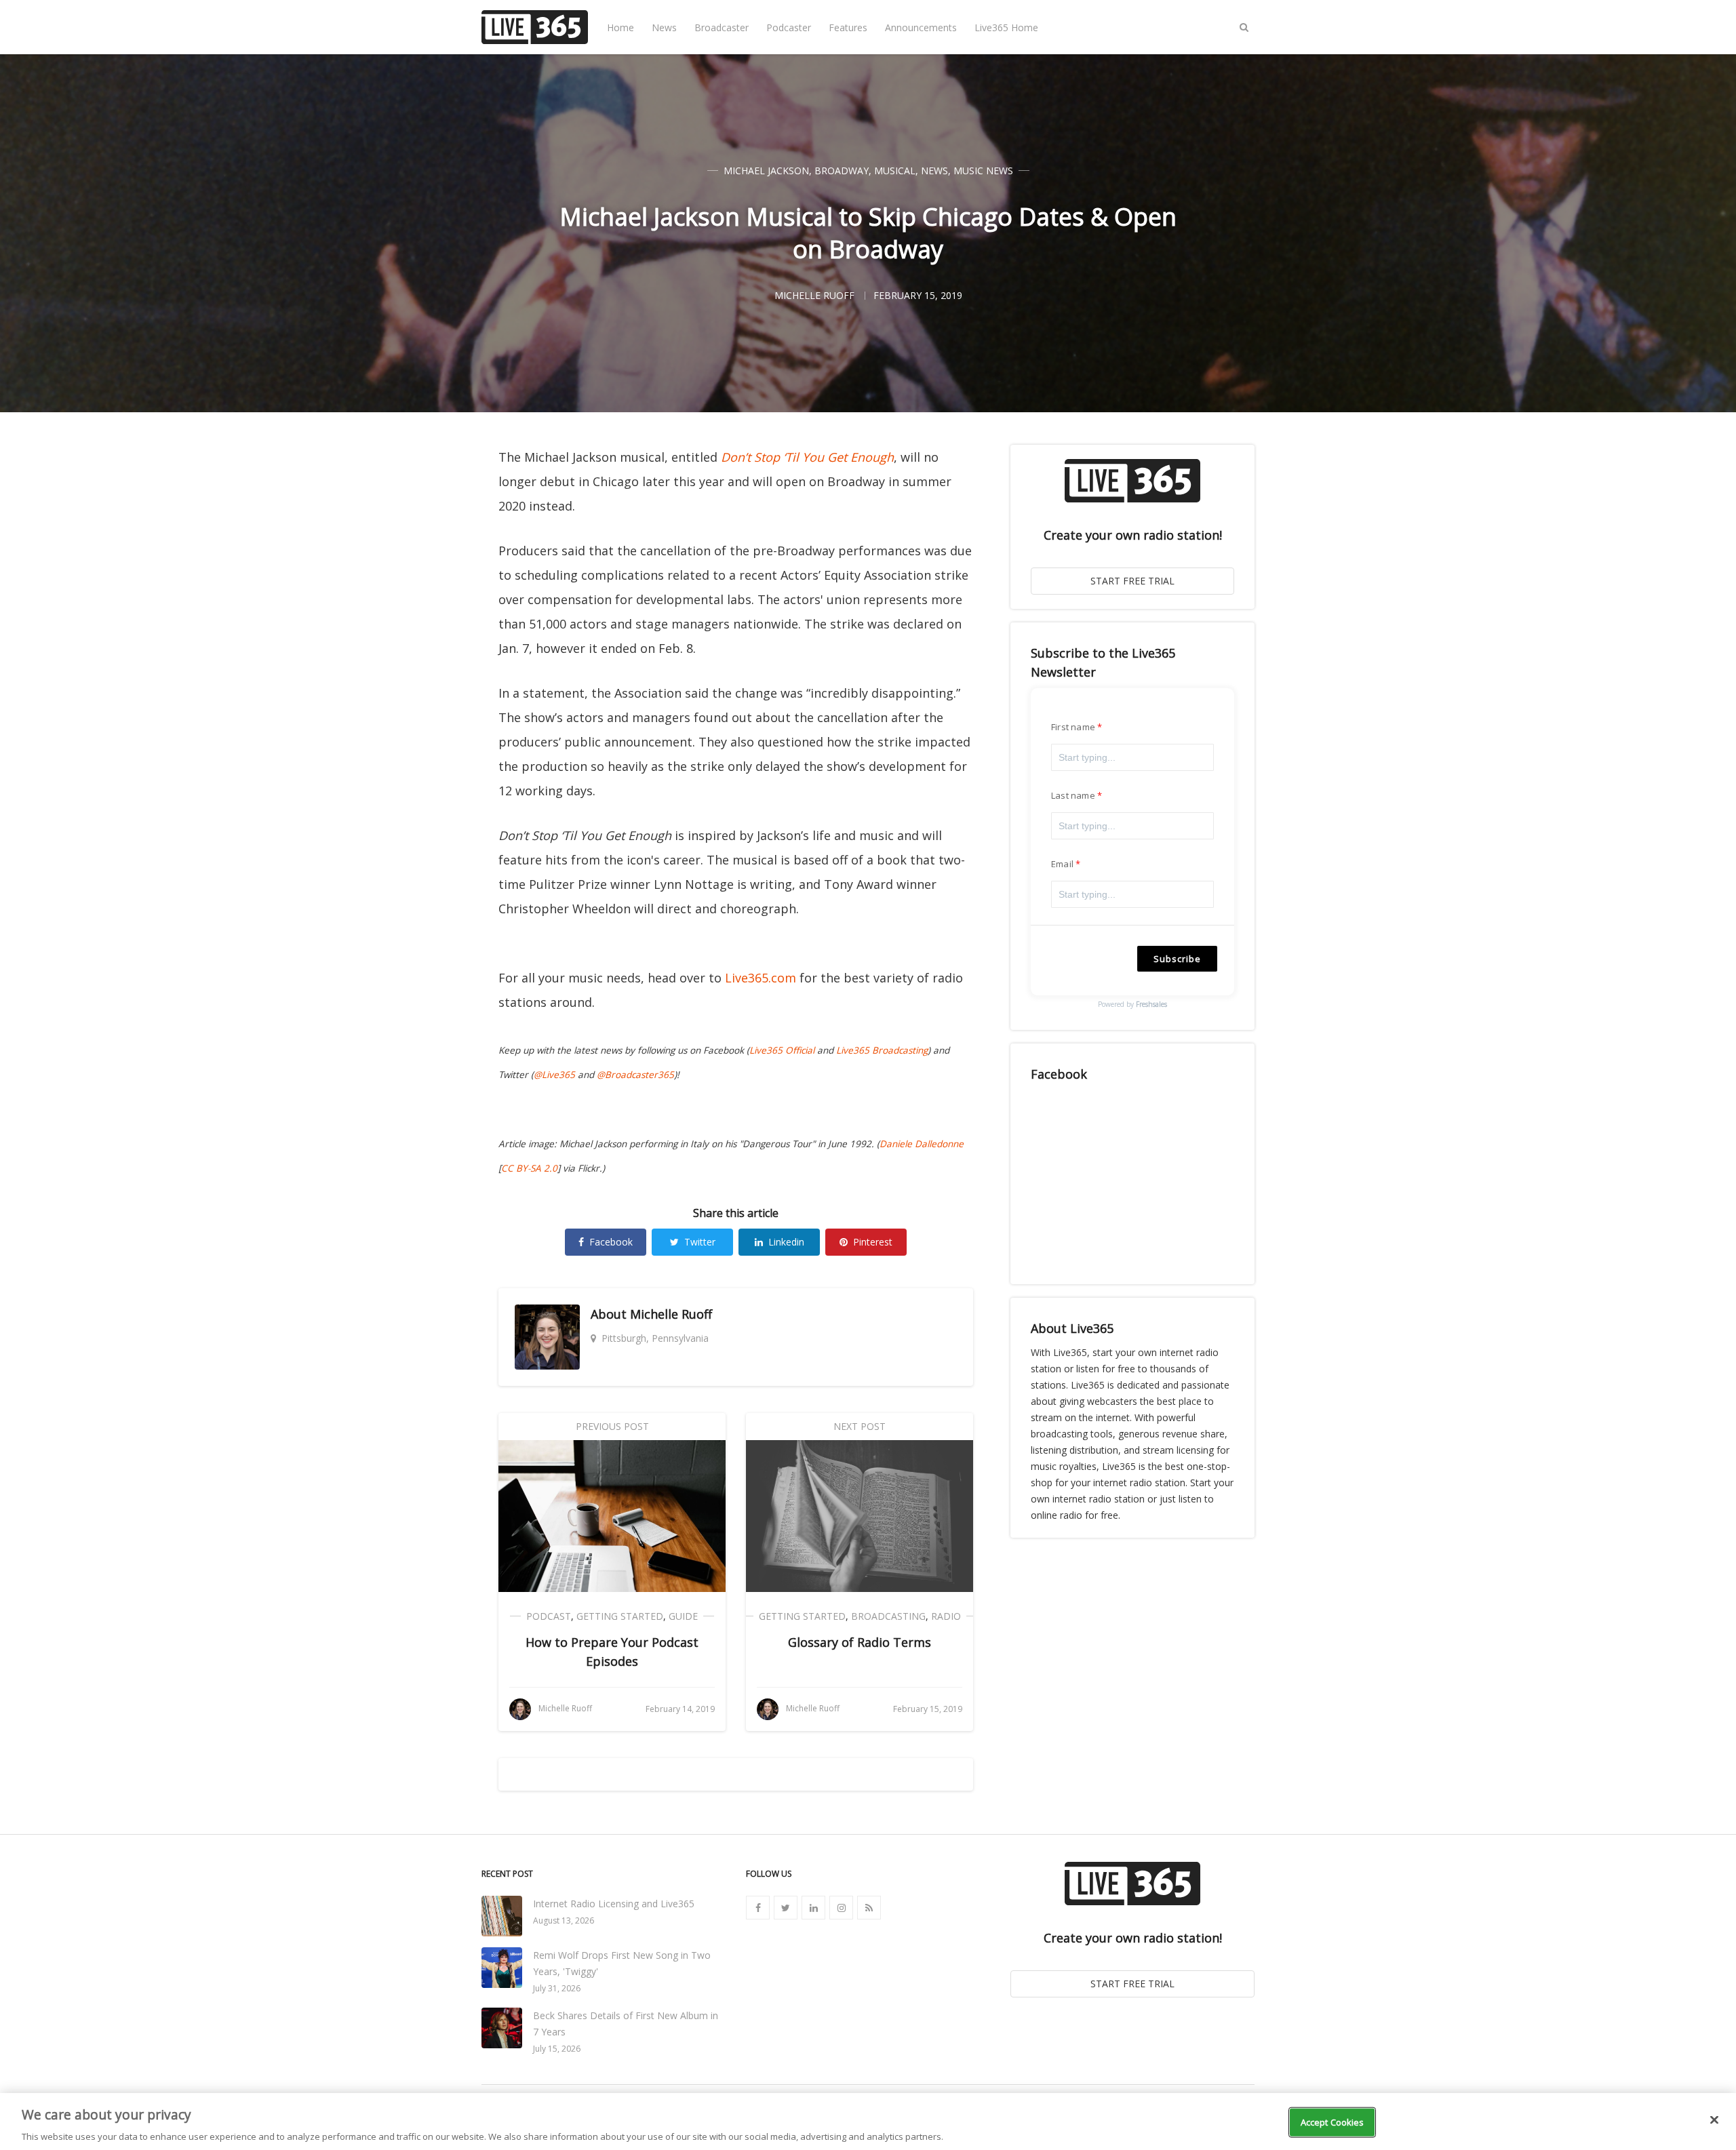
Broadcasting (888, 1616)
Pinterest (873, 1242)
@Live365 (554, 1075)
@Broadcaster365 (635, 1075)
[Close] (1714, 2119)
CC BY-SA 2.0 (529, 1168)
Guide (683, 1616)
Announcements (921, 27)
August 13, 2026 (564, 1920)
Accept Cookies (1333, 2122)
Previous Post (612, 1426)
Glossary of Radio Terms (860, 1642)
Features (848, 27)
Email (1062, 864)
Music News (983, 171)
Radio (946, 1616)
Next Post (860, 1426)
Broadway (842, 171)
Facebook (611, 1242)
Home (620, 27)
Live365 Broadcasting (882, 1050)
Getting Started (620, 1616)
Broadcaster (722, 27)
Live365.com (761, 978)
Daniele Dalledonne (922, 1144)
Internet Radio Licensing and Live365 (614, 1904)
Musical (895, 171)
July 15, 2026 (557, 2049)
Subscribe (1177, 959)
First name (1073, 727)
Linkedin (786, 1242)
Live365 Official (782, 1050)
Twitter (700, 1242)
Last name (1073, 795)
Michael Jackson (766, 171)
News (664, 27)
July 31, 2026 (557, 1988)
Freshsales (1151, 1004)
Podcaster (789, 27)
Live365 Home (1006, 27)
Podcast (549, 1616)
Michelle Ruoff (671, 1314)
